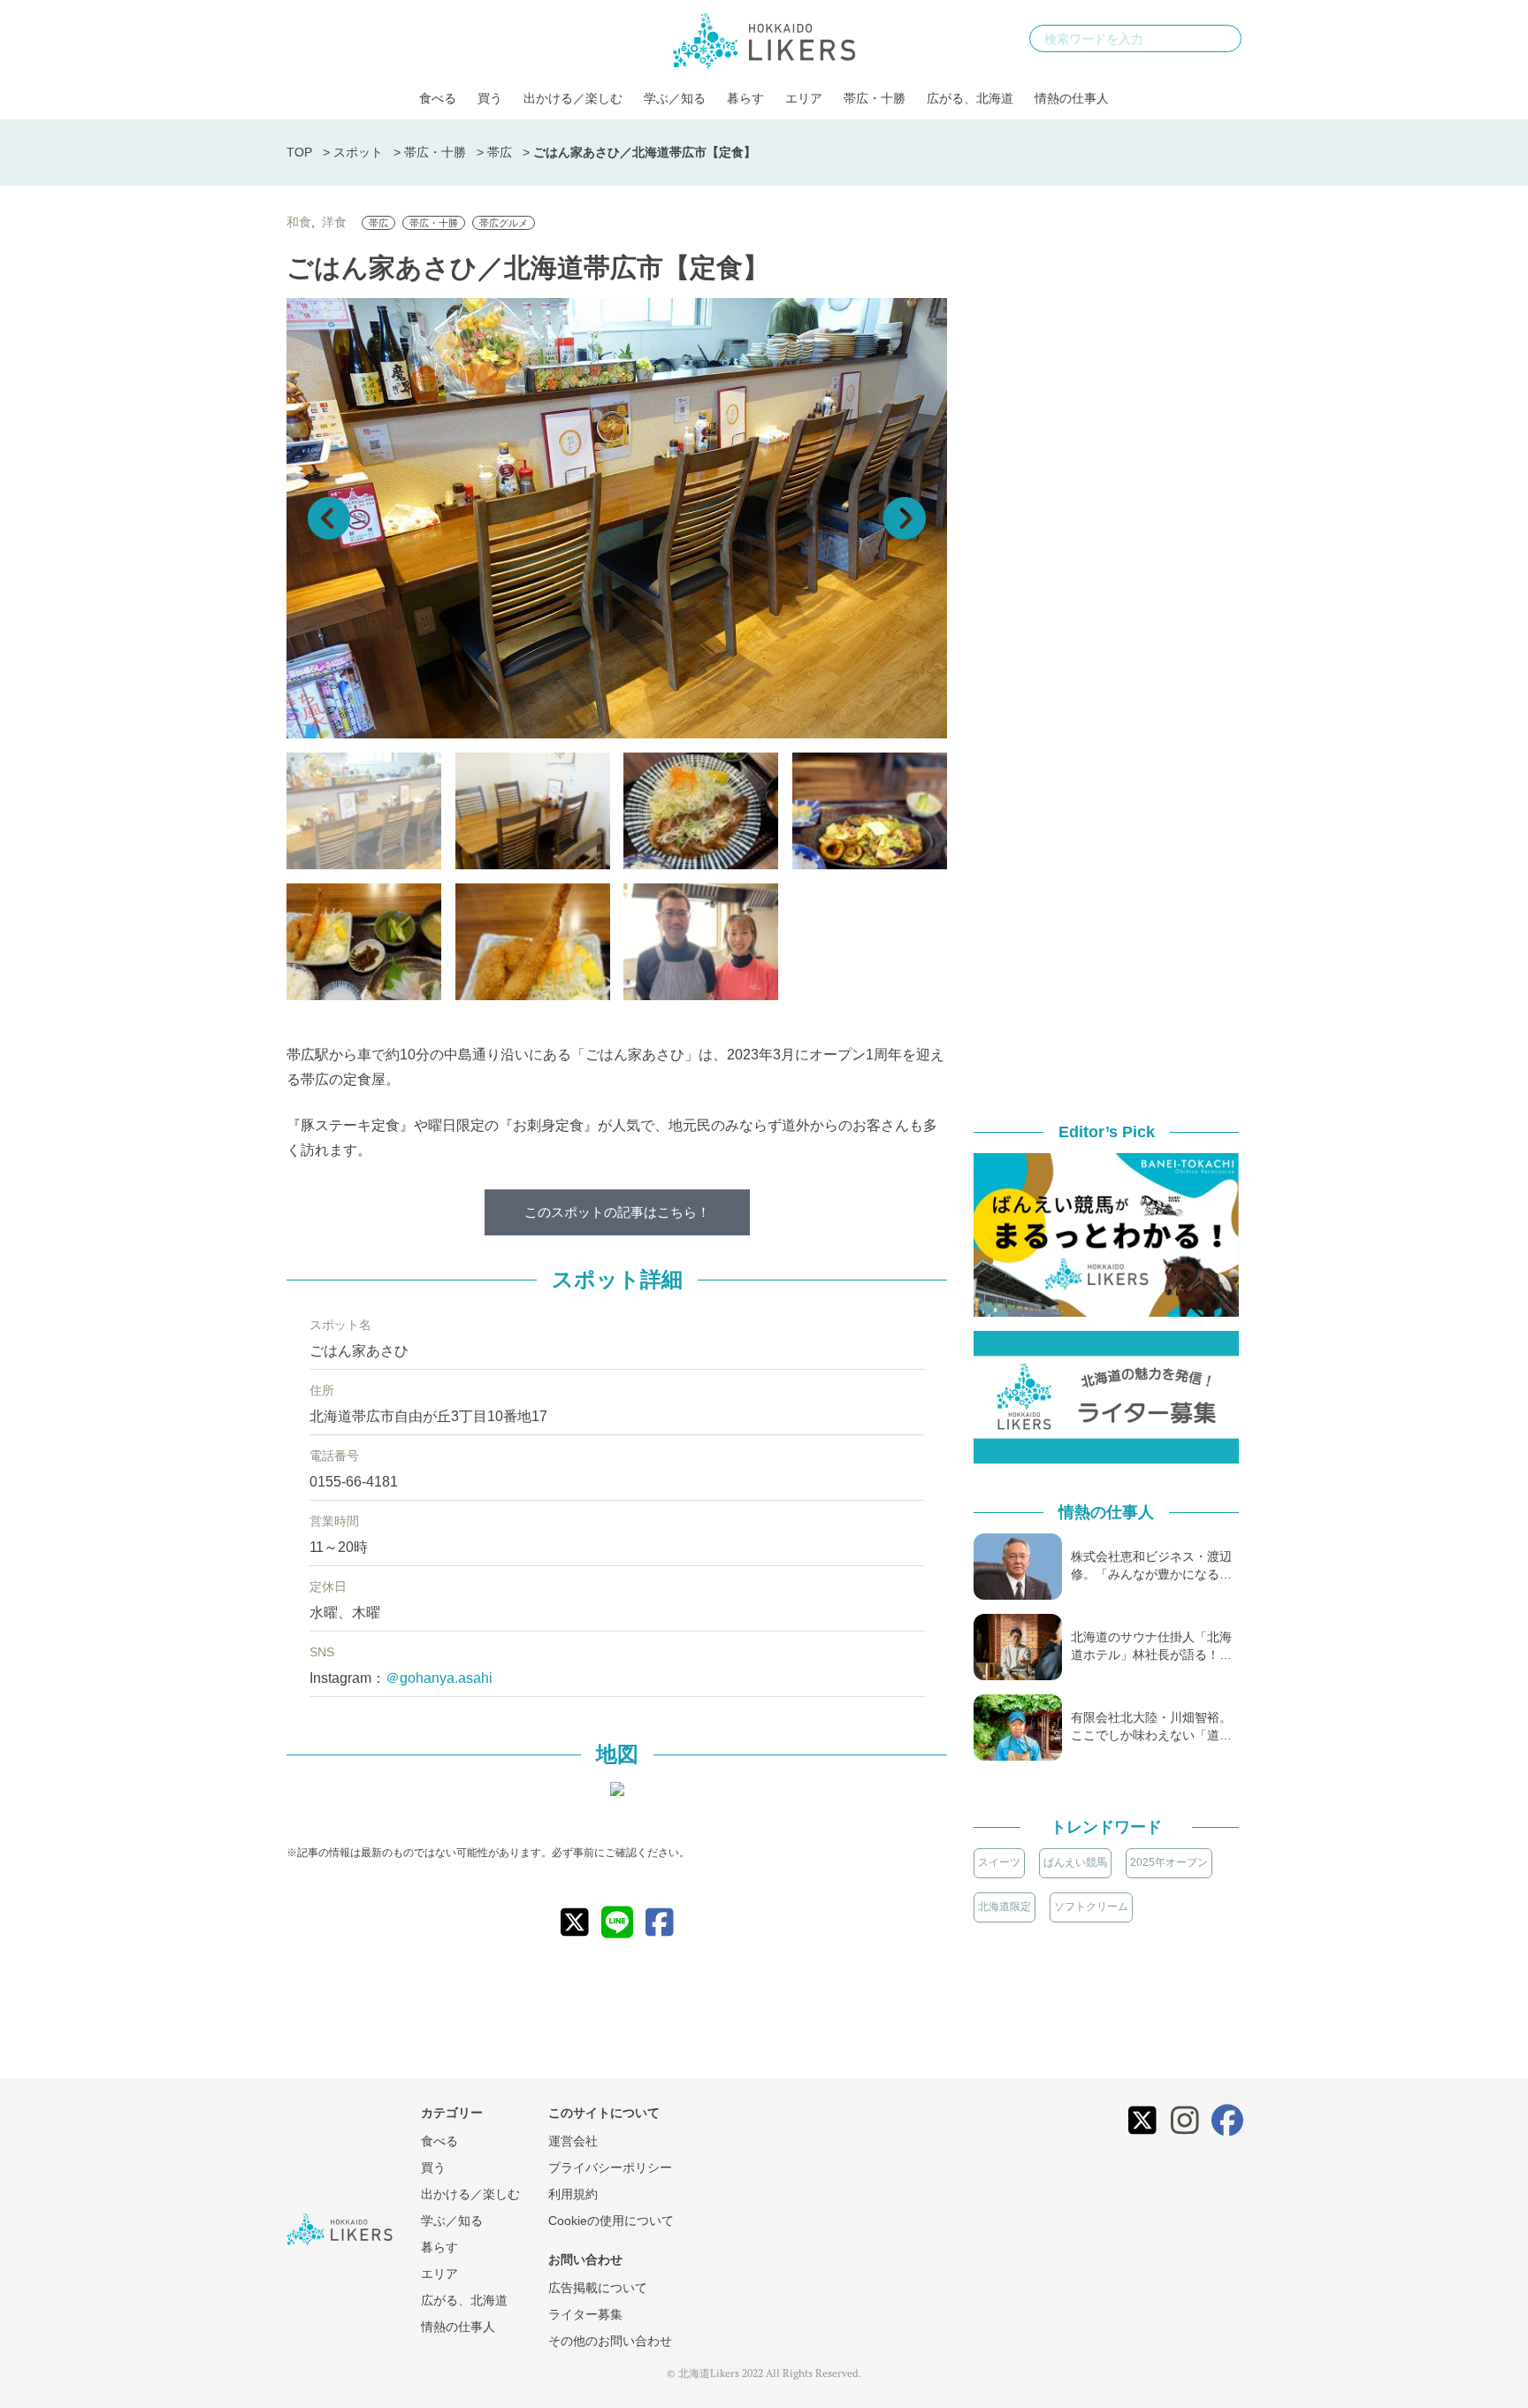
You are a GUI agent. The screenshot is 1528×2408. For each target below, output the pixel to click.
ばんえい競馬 (1075, 1862)
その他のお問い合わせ (610, 2341)
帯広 (500, 152)
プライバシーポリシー (610, 2167)
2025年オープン (1169, 1862)
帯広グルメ (504, 223)
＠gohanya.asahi (439, 1678)
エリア (804, 98)
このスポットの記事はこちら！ (617, 1212)
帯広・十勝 (875, 98)
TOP (299, 152)
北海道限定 (1005, 1907)
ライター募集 (585, 2314)
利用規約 (573, 2194)
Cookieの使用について (611, 2221)
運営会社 (573, 2141)
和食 (299, 222)
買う (490, 98)
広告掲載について (598, 2288)
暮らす (745, 98)
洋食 (334, 222)
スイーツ (999, 1862)
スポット (358, 152)
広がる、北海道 (970, 98)
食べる (438, 98)
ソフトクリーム (1091, 1907)
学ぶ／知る (675, 98)
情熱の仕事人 (1072, 98)
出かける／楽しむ (573, 98)
